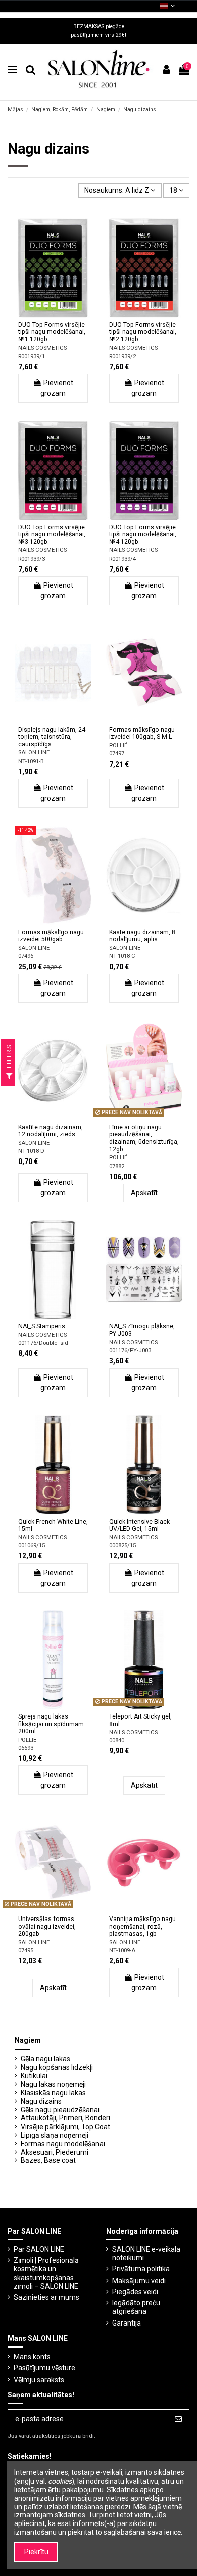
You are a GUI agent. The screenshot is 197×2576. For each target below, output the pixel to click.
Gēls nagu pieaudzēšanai (60, 2110)
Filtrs (9, 1057)
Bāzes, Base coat (48, 2160)
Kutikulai (34, 2076)
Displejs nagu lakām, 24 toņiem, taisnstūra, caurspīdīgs (52, 737)
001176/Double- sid (43, 1343)
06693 (26, 1748)
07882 (117, 1166)
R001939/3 (32, 559)
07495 (26, 1951)
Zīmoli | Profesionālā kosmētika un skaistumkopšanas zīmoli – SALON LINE (46, 2273)
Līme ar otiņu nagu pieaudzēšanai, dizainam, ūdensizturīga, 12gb (144, 1138)
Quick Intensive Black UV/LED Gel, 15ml (139, 1525)
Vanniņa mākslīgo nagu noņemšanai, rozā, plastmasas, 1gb (142, 1926)
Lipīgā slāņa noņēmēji (55, 2135)
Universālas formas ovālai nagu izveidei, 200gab (47, 1926)
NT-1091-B (31, 761)
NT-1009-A (122, 1951)
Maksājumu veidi (139, 2281)
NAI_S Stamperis (42, 1326)
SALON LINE (34, 753)
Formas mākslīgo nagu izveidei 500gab (51, 936)
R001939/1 (32, 356)
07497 (117, 754)
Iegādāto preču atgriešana (136, 2307)
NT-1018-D (31, 1151)
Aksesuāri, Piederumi (55, 2152)
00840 (117, 1740)
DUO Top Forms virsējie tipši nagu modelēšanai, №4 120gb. (143, 535)
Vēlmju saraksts (39, 2380)
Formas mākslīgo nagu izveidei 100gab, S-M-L (142, 734)
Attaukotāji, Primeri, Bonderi (65, 2118)
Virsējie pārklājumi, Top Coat (65, 2127)
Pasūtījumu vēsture (44, 2368)
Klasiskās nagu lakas (53, 2093)
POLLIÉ (118, 746)
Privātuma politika (141, 2269)
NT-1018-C (122, 956)
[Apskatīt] (67, 314)
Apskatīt (144, 1193)
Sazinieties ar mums (46, 2297)
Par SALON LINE (39, 2249)
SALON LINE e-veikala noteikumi (146, 2254)
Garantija (127, 2323)
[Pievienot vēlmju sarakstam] (39, 314)
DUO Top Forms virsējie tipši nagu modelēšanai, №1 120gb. (52, 332)
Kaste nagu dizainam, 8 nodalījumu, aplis (142, 936)
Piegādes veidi (135, 2292)
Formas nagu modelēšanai (63, 2144)
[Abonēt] (178, 2419)
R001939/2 (122, 356)
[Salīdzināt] (53, 314)
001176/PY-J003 (130, 1351)
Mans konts (32, 2357)
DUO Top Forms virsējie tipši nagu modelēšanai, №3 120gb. (52, 535)
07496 (26, 956)
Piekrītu (36, 2552)
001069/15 (32, 1546)
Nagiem (28, 2040)
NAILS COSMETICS (42, 348)
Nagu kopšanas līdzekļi (57, 2067)
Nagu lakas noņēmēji (53, 2084)
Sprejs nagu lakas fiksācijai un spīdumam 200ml (51, 1724)
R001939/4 (122, 559)
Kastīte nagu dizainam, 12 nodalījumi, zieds (51, 1131)
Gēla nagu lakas (45, 2059)
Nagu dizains (41, 2101)
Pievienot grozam (57, 388)
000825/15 (122, 1546)
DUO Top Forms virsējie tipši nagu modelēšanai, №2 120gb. (143, 332)
